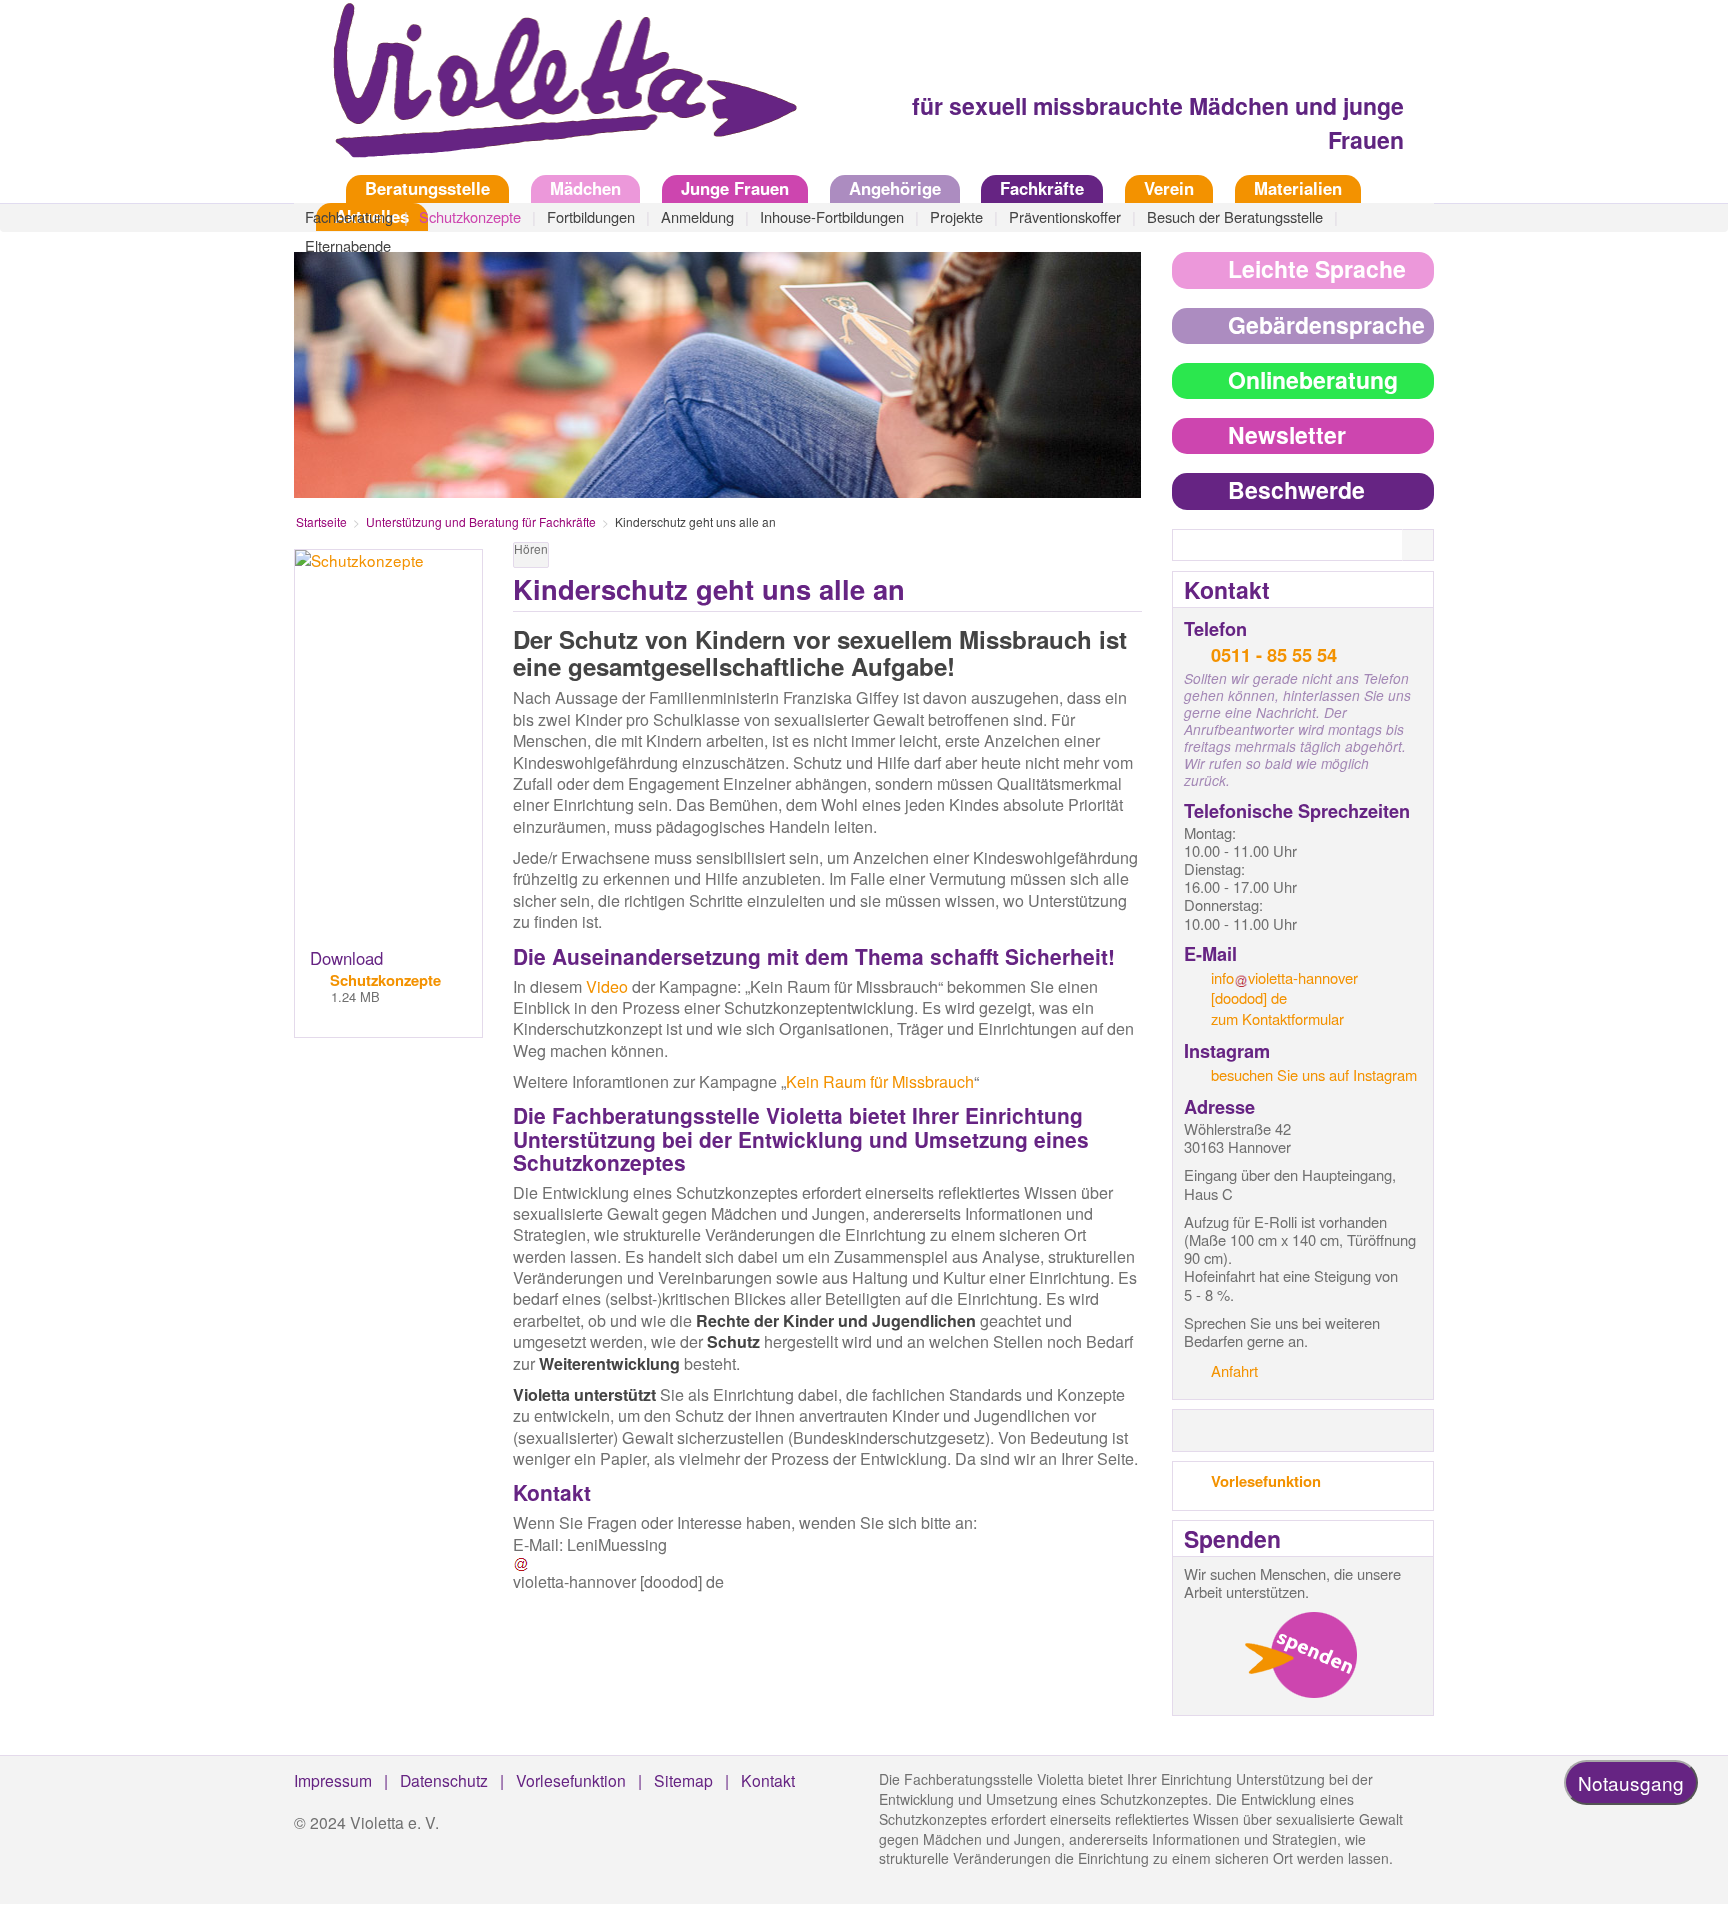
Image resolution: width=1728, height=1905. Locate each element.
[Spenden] (1301, 1655)
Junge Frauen (735, 188)
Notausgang (1631, 1782)
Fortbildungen (591, 216)
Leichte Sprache (1317, 268)
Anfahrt (1234, 1370)
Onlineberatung (1313, 379)
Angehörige (895, 188)
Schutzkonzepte (470, 216)
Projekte (956, 216)
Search (1430, 546)
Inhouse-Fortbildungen (832, 216)
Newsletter (1287, 434)
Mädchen (585, 188)
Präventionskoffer (1065, 216)
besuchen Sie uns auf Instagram (1314, 1074)
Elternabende (348, 245)
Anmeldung (697, 216)
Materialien (1298, 188)
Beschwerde (1296, 489)
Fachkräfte (1042, 188)
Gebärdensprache (1326, 324)
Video (607, 986)
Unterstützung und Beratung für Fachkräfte (481, 521)
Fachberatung (349, 216)
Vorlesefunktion (1266, 1481)
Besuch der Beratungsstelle (1235, 216)
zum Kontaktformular (1277, 1018)
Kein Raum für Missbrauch (880, 1081)
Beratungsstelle (427, 188)
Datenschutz (444, 1780)
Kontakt (768, 1780)
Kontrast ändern (1126, 559)
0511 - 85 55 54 (1274, 654)
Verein (1169, 188)
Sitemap (683, 1780)
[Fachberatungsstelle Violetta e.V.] (554, 94)
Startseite (309, 188)
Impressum (333, 1780)
